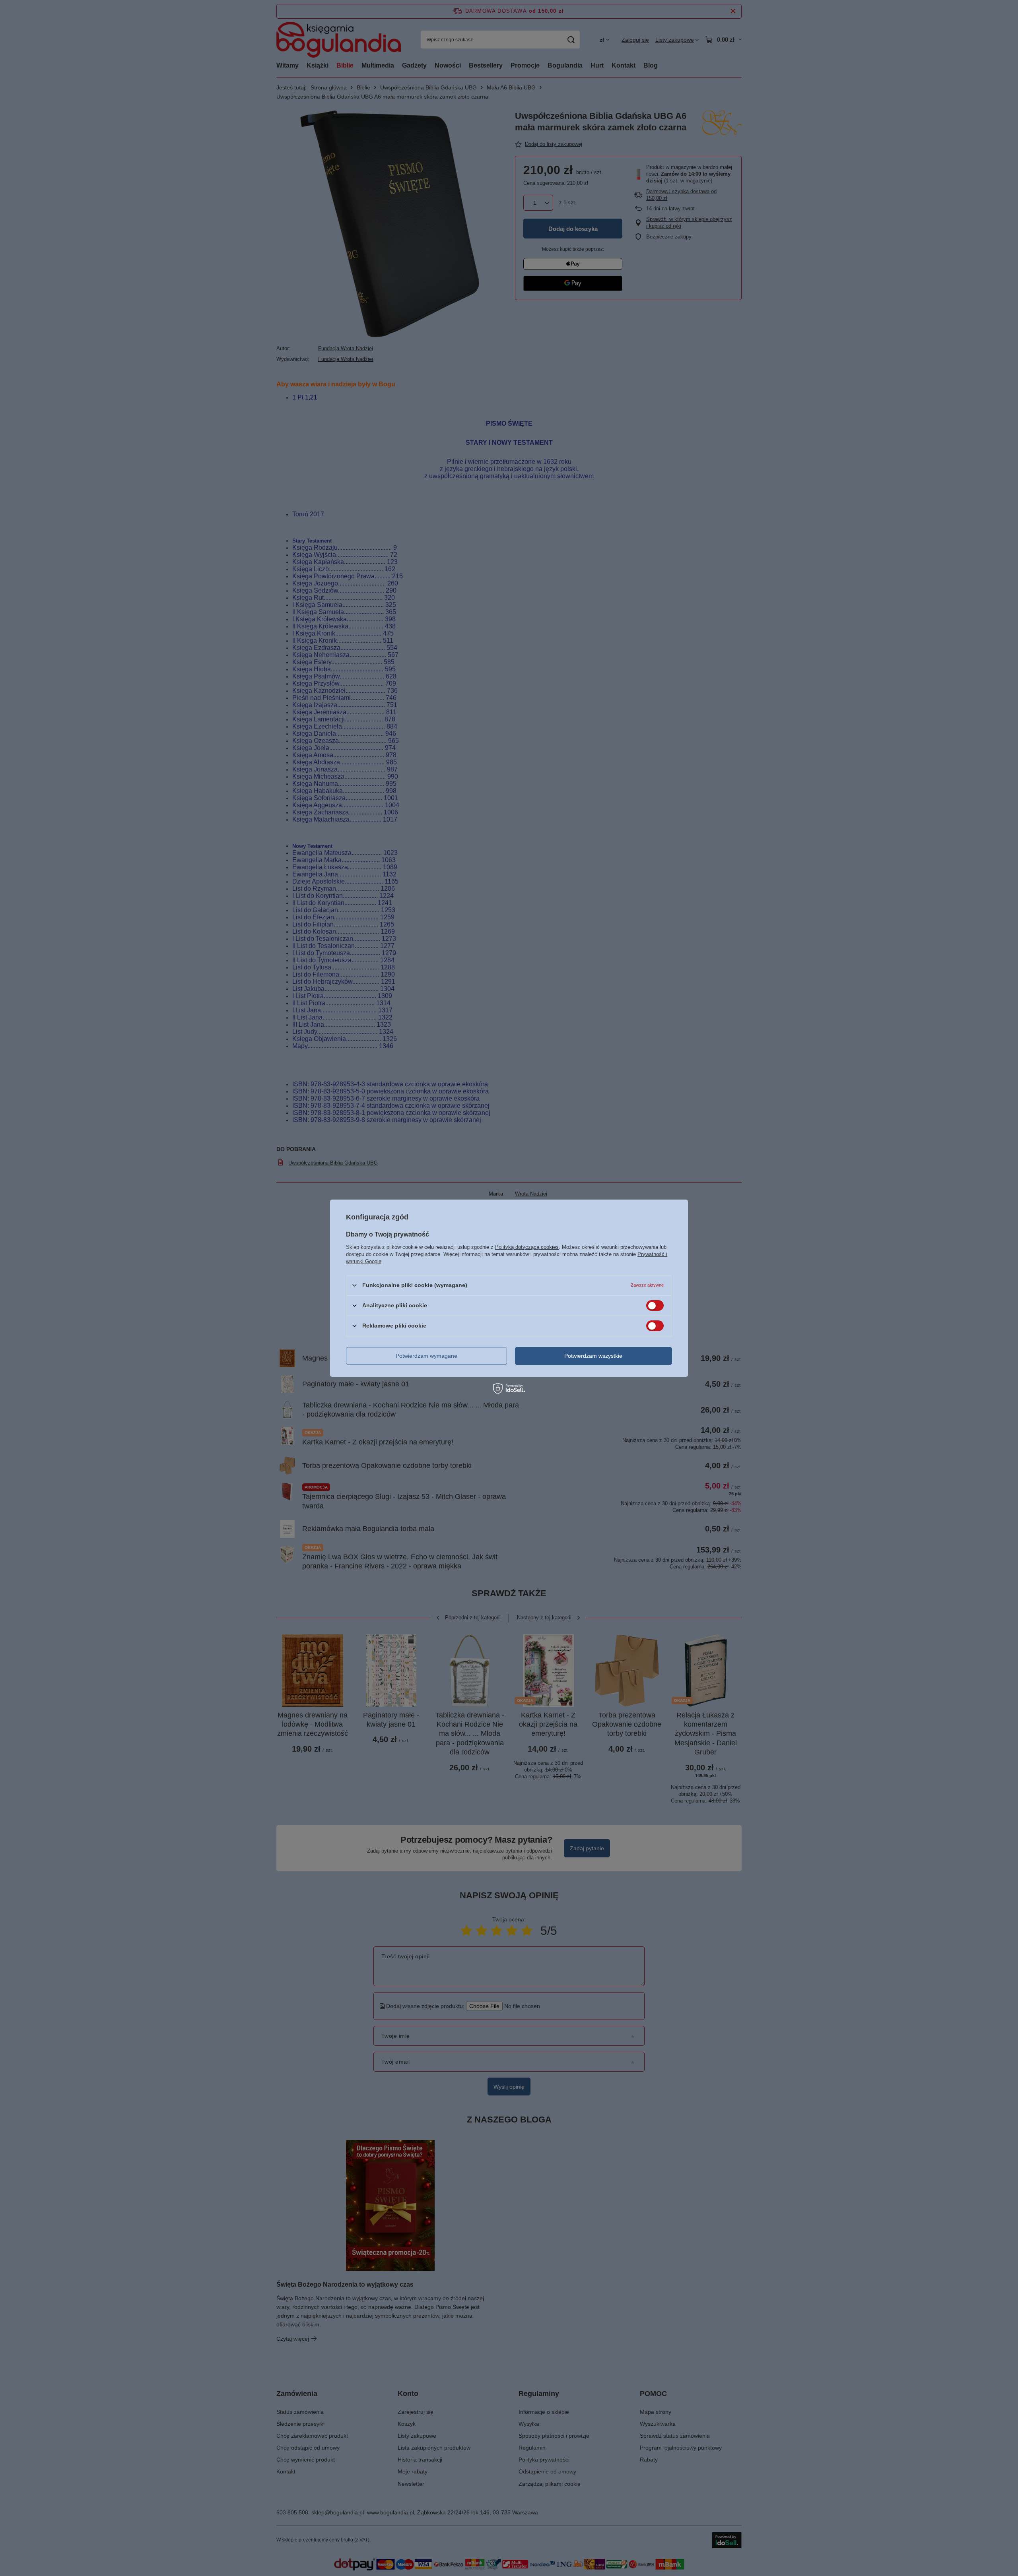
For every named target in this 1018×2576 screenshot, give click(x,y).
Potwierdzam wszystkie (593, 1356)
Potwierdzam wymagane (426, 1356)
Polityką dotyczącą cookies (527, 1247)
